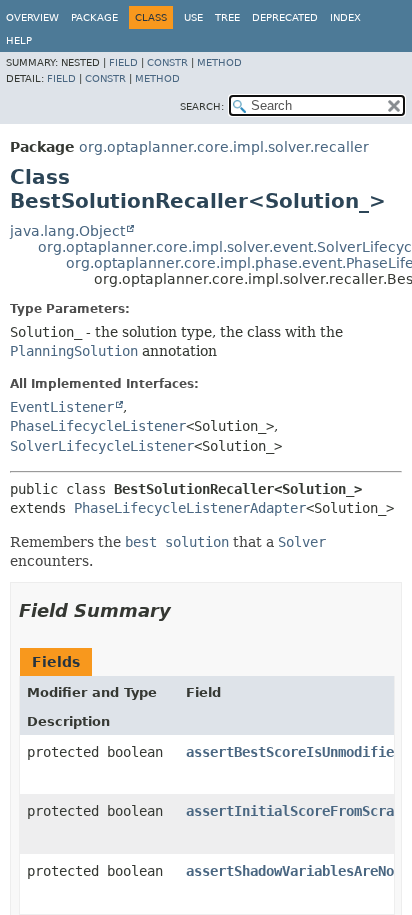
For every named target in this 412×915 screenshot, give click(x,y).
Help (19, 40)
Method (219, 62)
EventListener (62, 407)
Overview (32, 17)
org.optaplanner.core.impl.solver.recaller (224, 147)
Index (345, 17)
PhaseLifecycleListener (98, 426)
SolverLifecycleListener (102, 446)
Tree (227, 17)
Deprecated (285, 17)
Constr (167, 62)
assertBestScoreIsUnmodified (294, 752)
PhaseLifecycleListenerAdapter (190, 508)
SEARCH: (202, 106)
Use (193, 17)
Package (94, 17)
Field (123, 62)
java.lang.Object (67, 231)
